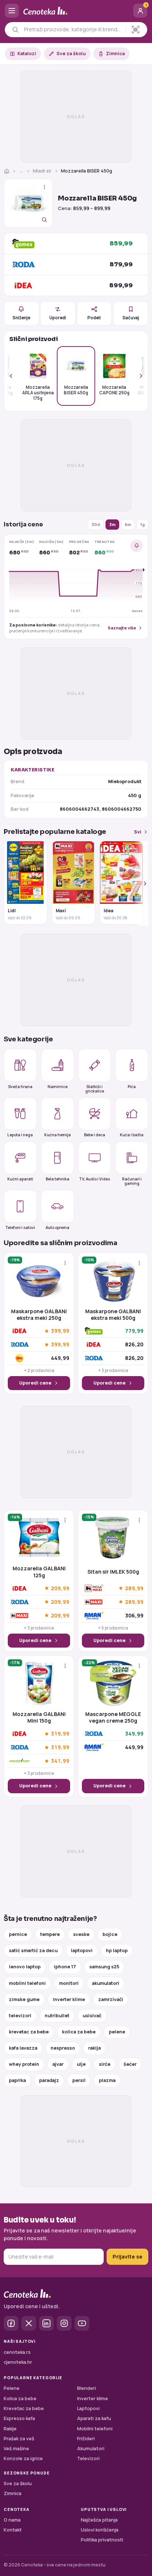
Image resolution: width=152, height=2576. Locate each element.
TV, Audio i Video (94, 1179)
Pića (132, 1087)
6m (128, 524)
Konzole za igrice (23, 2458)
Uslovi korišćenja (100, 2530)
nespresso (63, 2048)
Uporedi (58, 318)
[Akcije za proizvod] (44, 187)
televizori (20, 2016)
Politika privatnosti (102, 2540)
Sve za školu (71, 54)
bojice (110, 1934)
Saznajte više (122, 628)
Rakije (10, 2429)
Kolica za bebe (20, 2399)
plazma (107, 2080)
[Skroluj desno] (137, 376)
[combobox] (73, 29)
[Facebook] (11, 2323)
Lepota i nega (20, 1135)
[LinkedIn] (46, 2323)
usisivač (92, 2016)
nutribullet (57, 2016)
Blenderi (87, 2388)
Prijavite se (127, 2257)
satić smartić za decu (33, 1950)
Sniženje (21, 318)
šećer (130, 2064)
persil (79, 2080)
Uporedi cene (35, 1383)
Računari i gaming (132, 1181)
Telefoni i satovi (20, 1227)
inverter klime (69, 1999)
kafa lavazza (23, 2048)
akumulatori (106, 1983)
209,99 (60, 1588)
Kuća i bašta (132, 1135)
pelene (117, 2032)
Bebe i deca (95, 1135)
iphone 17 (65, 1967)
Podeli (94, 318)
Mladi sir (42, 171)
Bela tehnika (58, 1179)
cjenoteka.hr (18, 2362)
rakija (94, 2048)
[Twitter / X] (29, 2323)
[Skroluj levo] (15, 376)
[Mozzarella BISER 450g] (28, 203)
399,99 (60, 1331)
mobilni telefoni (27, 1983)
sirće (105, 2064)
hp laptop (117, 1950)
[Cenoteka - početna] (76, 11)
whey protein (24, 2064)
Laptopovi (88, 2408)
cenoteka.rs (17, 2352)
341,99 (60, 1761)
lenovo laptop (25, 1967)
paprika (17, 2080)
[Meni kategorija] (12, 11)
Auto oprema (58, 1227)
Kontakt (13, 2530)
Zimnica (115, 54)
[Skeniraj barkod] (136, 30)
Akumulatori (91, 2449)
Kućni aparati (20, 1179)
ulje (81, 2064)
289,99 (134, 1588)
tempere (50, 1934)
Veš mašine (16, 2449)
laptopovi (82, 1950)
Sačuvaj (131, 318)
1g (142, 524)
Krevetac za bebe (24, 2408)
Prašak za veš (19, 2439)
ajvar (58, 2064)
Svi (138, 832)
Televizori (88, 2458)
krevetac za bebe (29, 2032)
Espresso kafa (19, 2418)
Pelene (12, 2388)
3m (112, 524)
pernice (18, 1934)
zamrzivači (111, 1999)
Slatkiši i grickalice (95, 1089)
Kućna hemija (58, 1135)
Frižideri (86, 2439)
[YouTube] (82, 2323)
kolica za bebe (79, 2032)
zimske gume (24, 1999)
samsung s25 (104, 1967)
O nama (12, 2520)
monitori (69, 1983)
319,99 (60, 1734)
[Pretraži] (15, 30)
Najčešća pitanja (99, 2520)
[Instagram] (64, 2323)
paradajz (49, 2080)
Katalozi (27, 54)
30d (96, 524)
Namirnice (58, 1087)
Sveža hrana (20, 1087)
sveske (81, 1934)
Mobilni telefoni (95, 2429)
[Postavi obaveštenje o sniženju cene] (137, 546)
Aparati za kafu (94, 2418)
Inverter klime (93, 2399)
